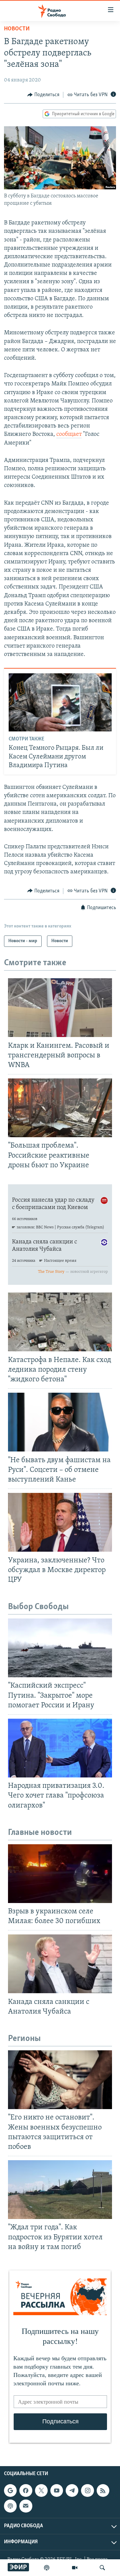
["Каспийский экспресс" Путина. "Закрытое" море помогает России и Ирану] (60, 1648)
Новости (17, 29)
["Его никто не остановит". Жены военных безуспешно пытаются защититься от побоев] (60, 2080)
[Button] (43, 95)
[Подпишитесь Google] (10, 2491)
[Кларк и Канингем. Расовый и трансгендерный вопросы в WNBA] (60, 1008)
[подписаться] (26, 2506)
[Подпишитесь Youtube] (57, 2491)
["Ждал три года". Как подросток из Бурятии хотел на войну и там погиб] (60, 2190)
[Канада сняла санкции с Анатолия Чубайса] (60, 1964)
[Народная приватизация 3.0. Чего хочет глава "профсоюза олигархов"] (60, 1748)
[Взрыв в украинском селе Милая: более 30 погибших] (60, 1874)
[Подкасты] (10, 2506)
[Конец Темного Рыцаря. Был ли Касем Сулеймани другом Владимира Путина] (60, 702)
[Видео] (75, 2568)
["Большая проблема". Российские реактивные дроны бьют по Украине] (60, 1108)
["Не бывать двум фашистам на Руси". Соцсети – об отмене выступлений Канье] (60, 1422)
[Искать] (102, 2568)
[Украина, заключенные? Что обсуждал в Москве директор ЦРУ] (60, 1522)
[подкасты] (47, 2568)
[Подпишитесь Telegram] (72, 2491)
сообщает (69, 435)
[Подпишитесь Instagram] (87, 2491)
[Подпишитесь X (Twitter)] (41, 2491)
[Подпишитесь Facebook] (26, 2491)
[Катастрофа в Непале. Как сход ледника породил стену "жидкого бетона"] (60, 1322)
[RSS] (103, 2491)
